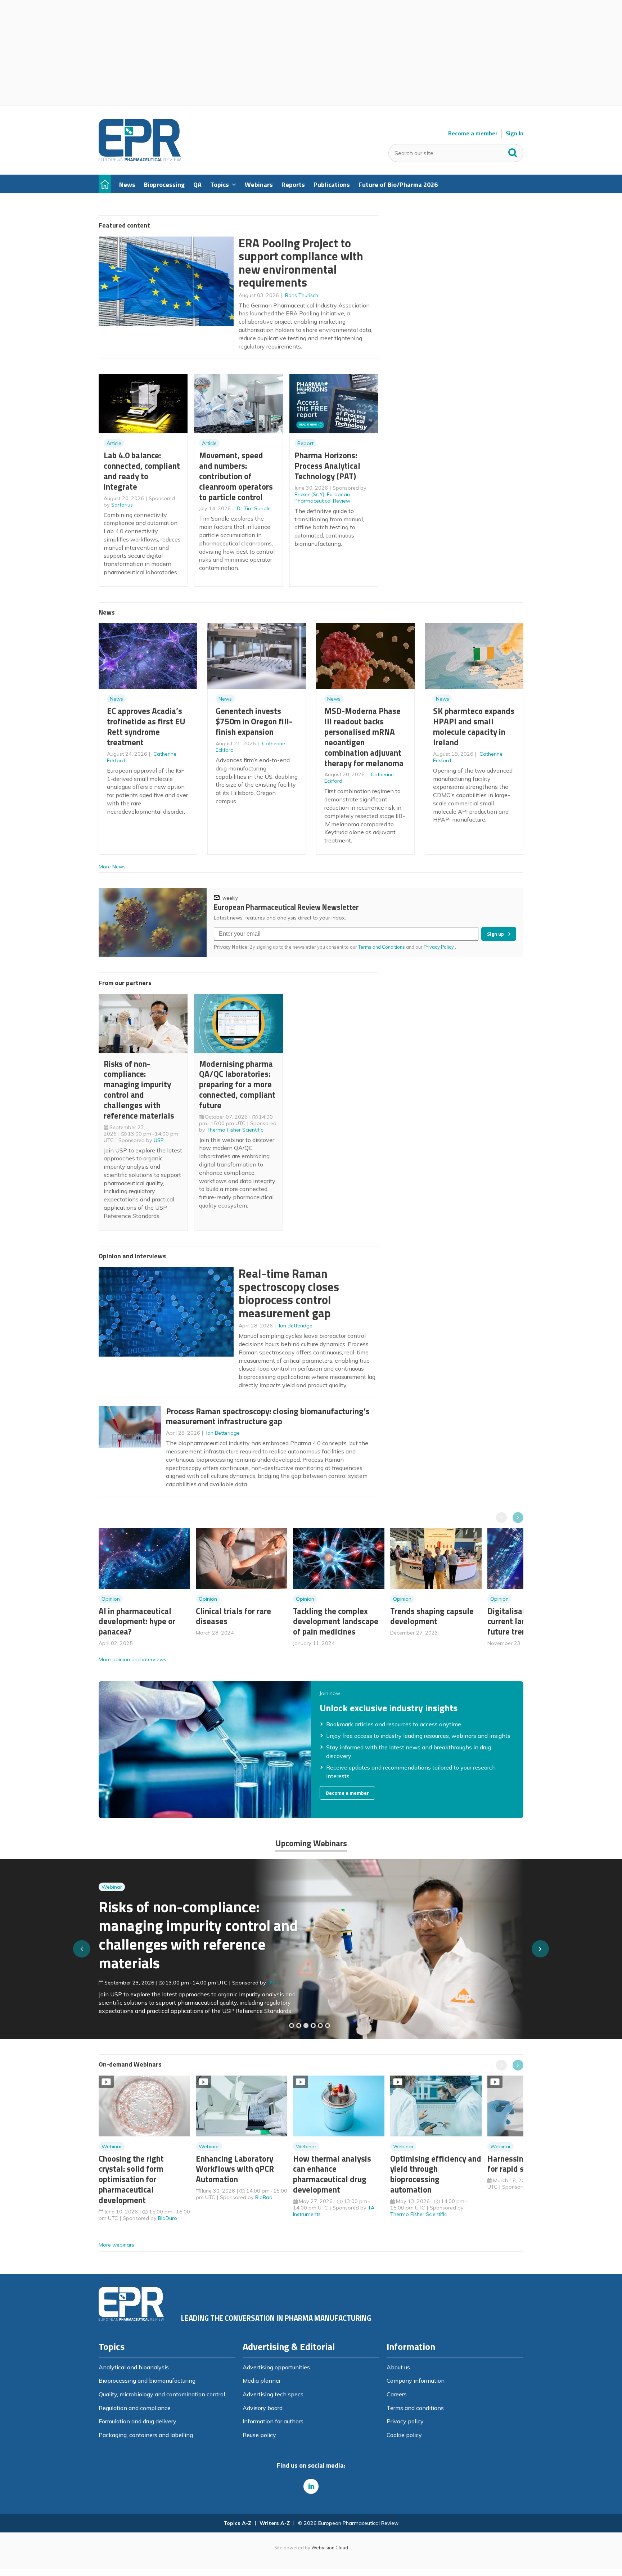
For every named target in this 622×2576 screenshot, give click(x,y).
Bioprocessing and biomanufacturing (147, 2381)
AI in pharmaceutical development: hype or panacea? (137, 1621)
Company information (416, 2381)
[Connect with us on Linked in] (311, 2486)
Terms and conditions (415, 2408)
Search (513, 151)
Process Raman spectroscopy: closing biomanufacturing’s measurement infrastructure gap (268, 1416)
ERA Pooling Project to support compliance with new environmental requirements (301, 263)
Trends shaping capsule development (432, 1616)
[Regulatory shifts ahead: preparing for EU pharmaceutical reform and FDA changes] (299, 2026)
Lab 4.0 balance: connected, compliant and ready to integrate (142, 471)
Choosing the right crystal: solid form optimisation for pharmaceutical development (131, 2179)
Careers (397, 2394)
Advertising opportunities (276, 2367)
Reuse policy (259, 2435)
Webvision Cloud (330, 2548)
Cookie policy (404, 2435)
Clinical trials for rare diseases (233, 1616)
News (116, 699)
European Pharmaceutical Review (322, 498)
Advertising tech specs (273, 2394)
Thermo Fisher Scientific (235, 1130)
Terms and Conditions (382, 947)
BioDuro (168, 2218)
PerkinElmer (281, 1978)
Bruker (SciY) (309, 494)
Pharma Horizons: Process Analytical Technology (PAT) (327, 466)
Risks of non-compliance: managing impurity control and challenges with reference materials (139, 1090)
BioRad (264, 2197)
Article (114, 443)
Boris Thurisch (302, 295)
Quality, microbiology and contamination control (162, 2394)
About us (398, 2367)
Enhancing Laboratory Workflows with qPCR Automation (235, 2169)
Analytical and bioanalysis (134, 2367)
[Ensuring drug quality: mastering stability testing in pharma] (313, 2026)
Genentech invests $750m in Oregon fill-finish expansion (254, 721)
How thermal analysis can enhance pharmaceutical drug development (332, 2174)
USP (159, 1140)
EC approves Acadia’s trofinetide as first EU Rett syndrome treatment (146, 726)
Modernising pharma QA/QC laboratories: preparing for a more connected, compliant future (237, 1084)
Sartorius (122, 505)
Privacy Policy (439, 947)
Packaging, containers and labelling (146, 2435)
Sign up (495, 934)
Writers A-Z (275, 2523)
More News (112, 867)
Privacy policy (405, 2421)
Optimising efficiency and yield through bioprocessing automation (436, 2174)
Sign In (515, 133)
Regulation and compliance (135, 2408)
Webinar (112, 1901)
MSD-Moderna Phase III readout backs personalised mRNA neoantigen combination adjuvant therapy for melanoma (364, 737)
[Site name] (140, 159)
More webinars (116, 2245)
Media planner (262, 2381)
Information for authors (273, 2421)
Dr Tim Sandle (254, 508)
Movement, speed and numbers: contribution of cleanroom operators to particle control (236, 476)
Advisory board (263, 2408)
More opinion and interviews (132, 1659)
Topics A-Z (237, 2523)
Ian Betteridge (296, 1326)
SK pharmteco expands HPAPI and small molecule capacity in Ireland (474, 726)
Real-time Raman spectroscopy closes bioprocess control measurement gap (289, 1293)
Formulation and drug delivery (138, 2421)
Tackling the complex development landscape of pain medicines (336, 1621)
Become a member (473, 133)
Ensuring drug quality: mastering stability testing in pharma (192, 1939)
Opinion (111, 1599)
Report (305, 443)
